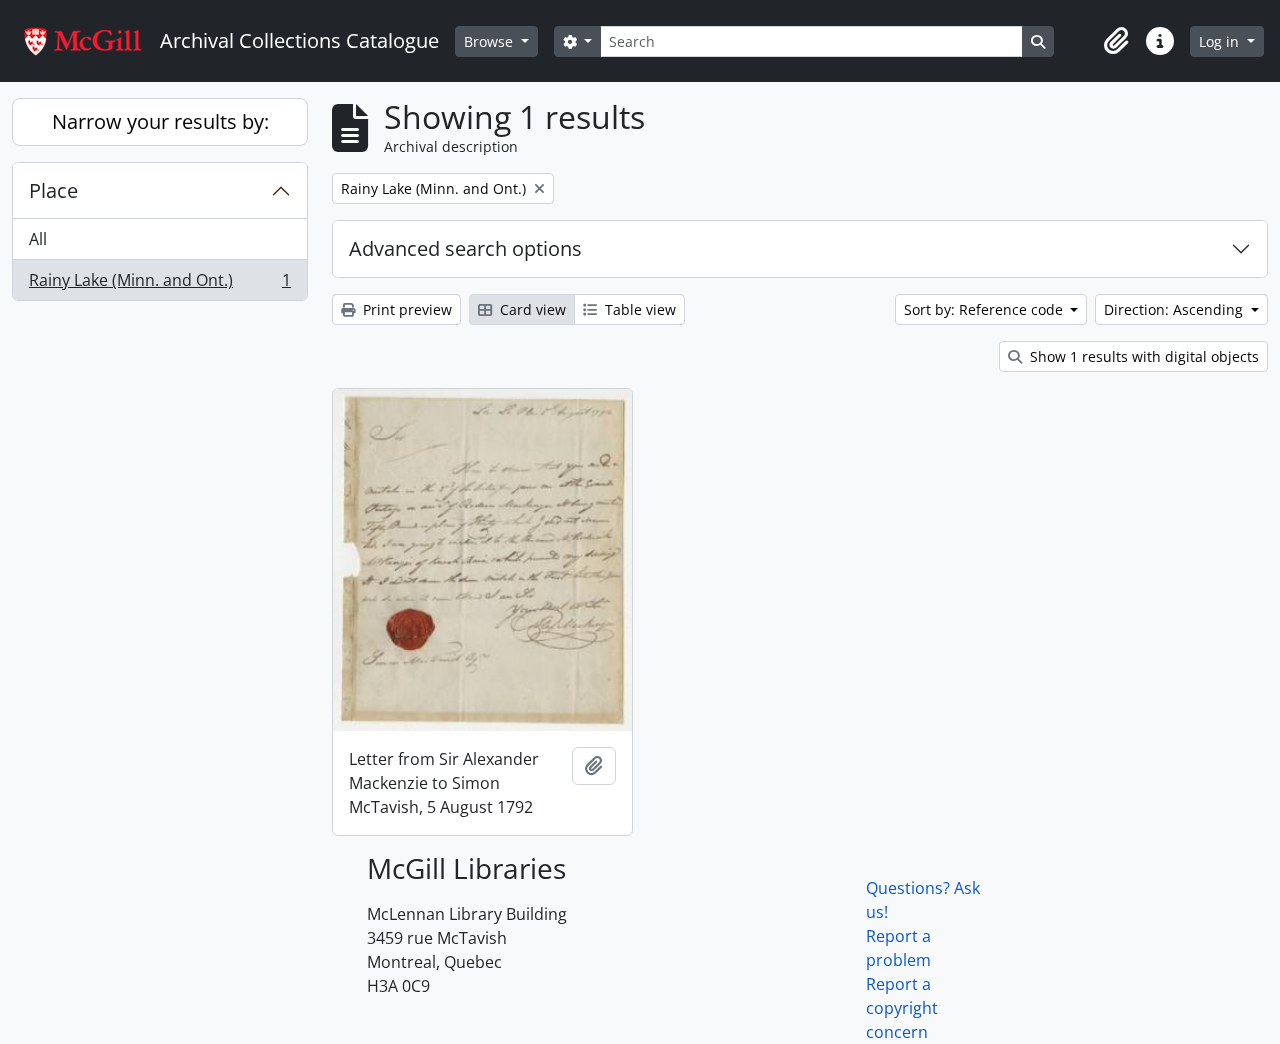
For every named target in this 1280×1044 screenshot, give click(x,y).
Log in (1221, 41)
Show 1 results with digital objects (1142, 356)
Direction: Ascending (1175, 309)
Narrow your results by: (160, 121)
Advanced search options (465, 248)
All (38, 239)
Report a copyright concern (902, 1008)
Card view (531, 309)
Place (53, 190)
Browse (490, 41)
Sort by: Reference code (985, 309)
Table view (638, 309)
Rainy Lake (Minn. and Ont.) (159, 284)
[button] (1116, 41)
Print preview (405, 309)
